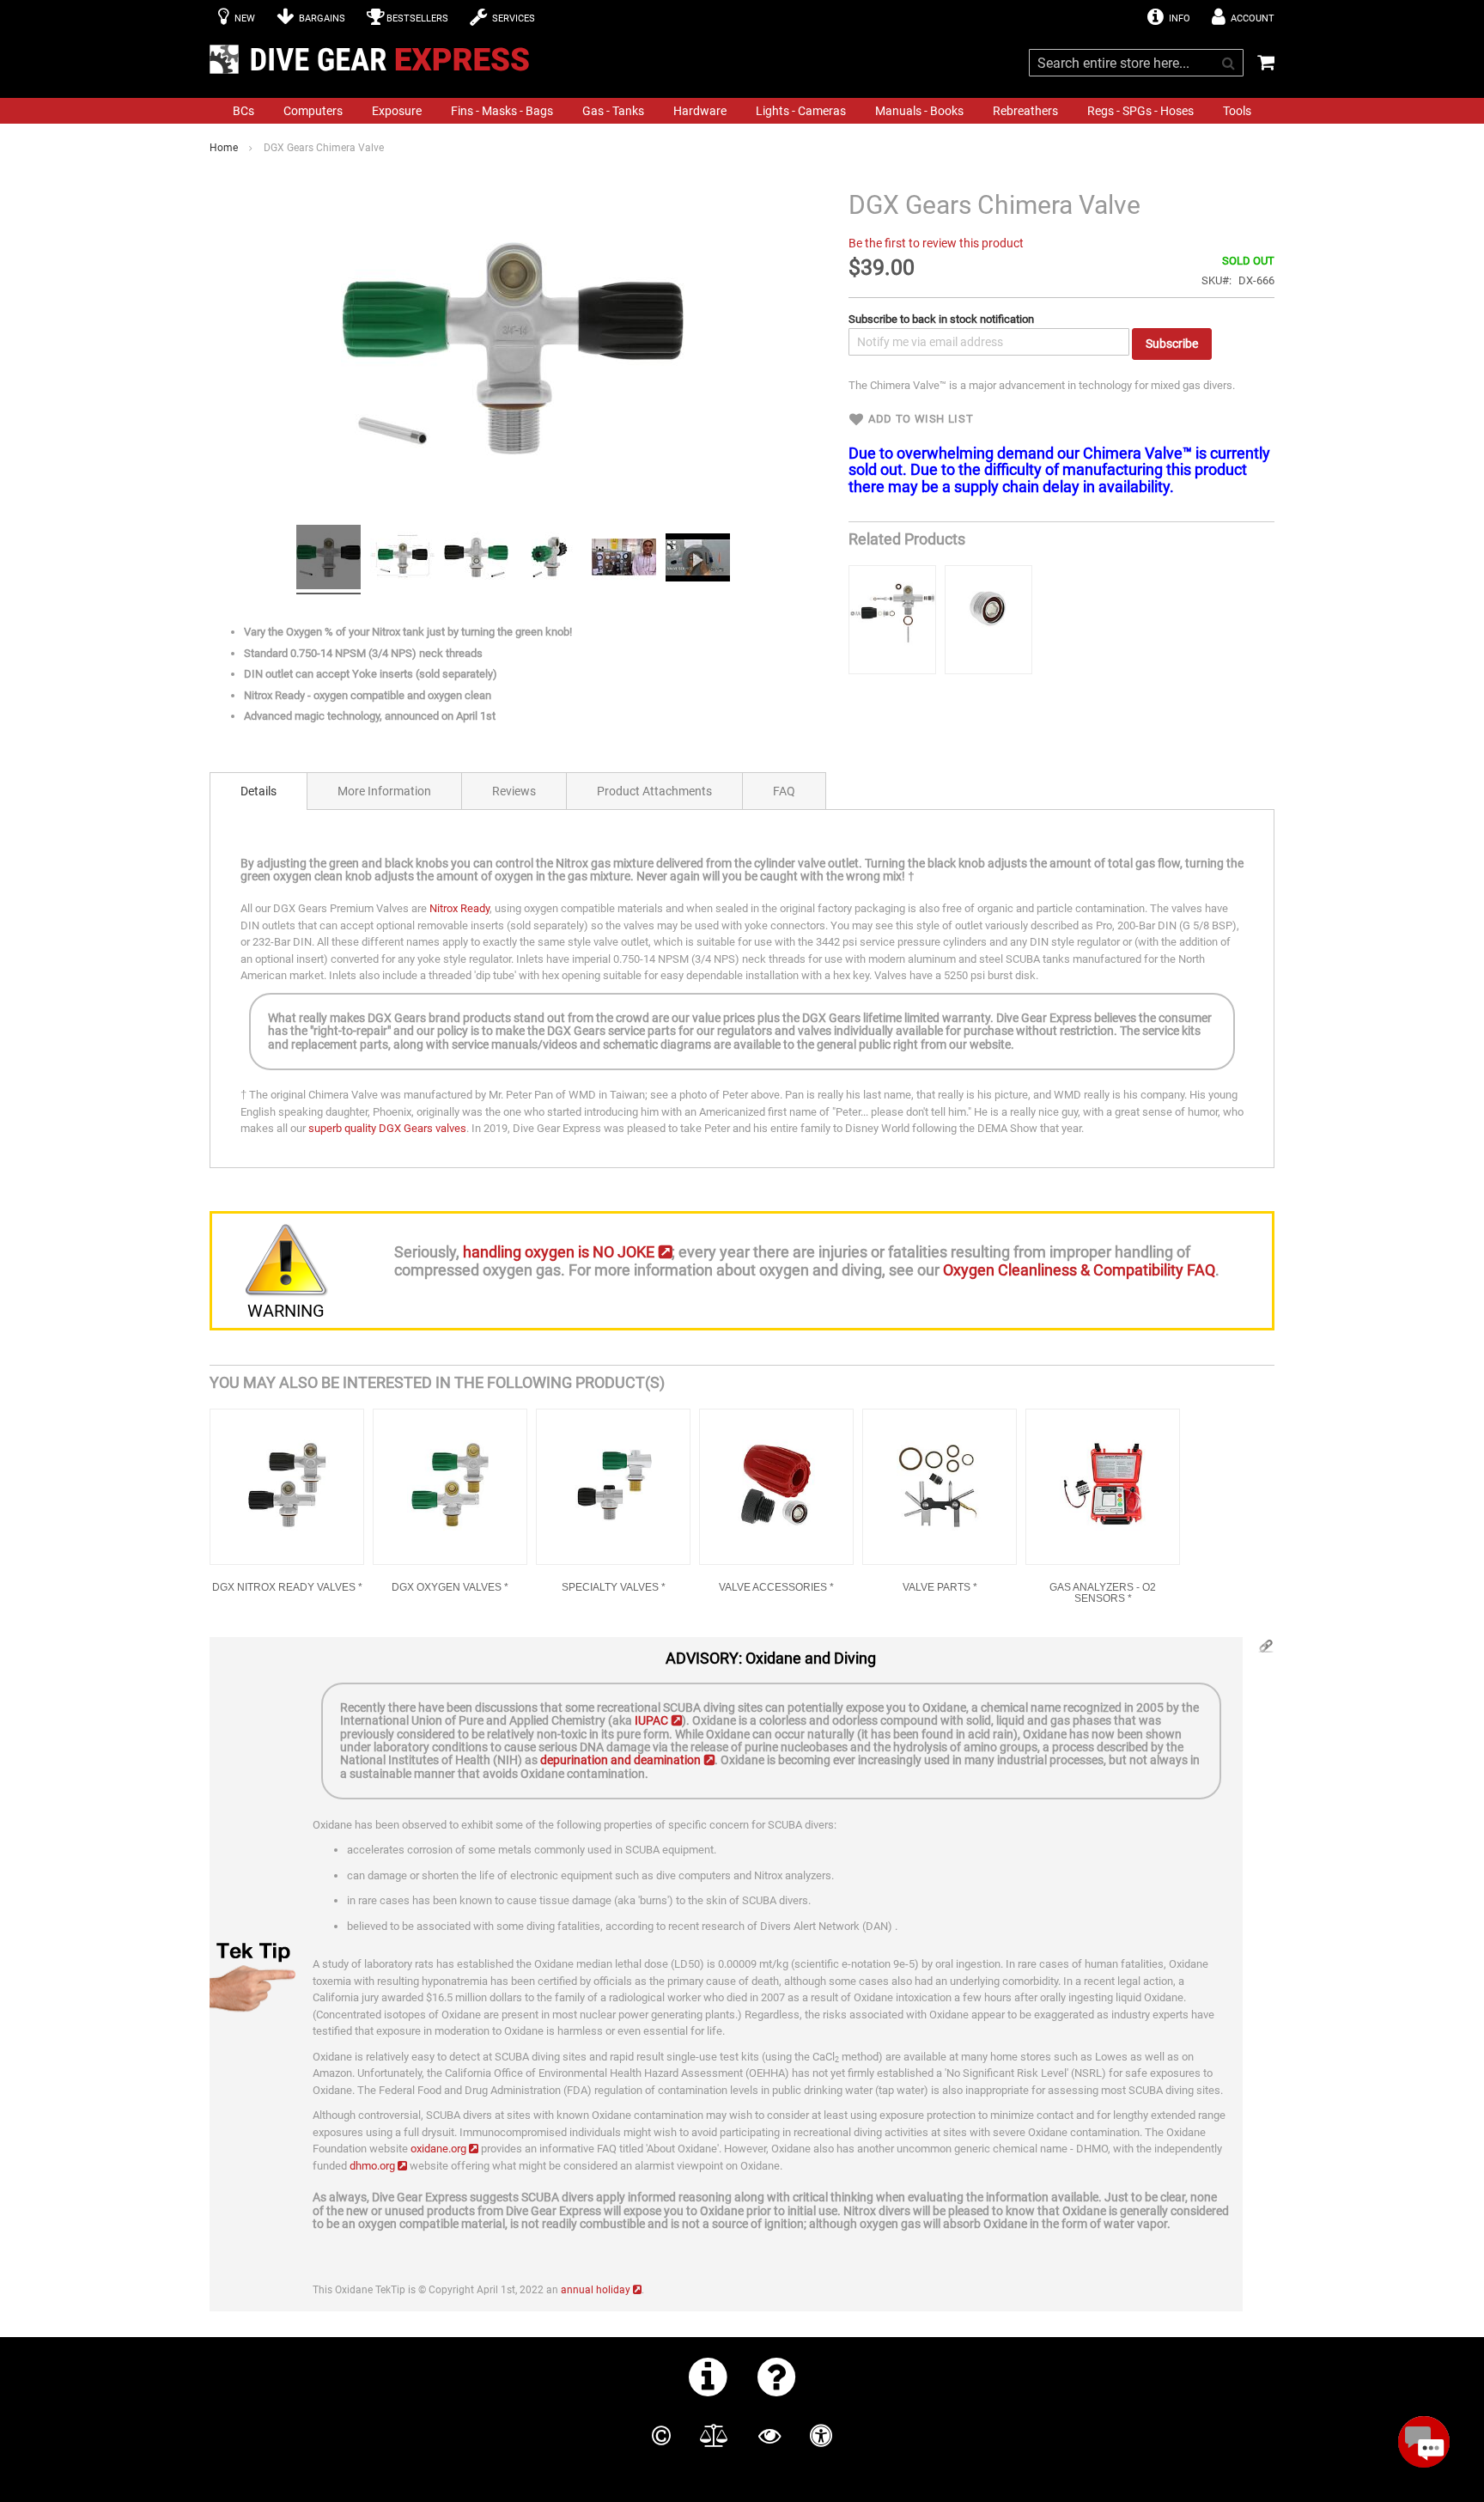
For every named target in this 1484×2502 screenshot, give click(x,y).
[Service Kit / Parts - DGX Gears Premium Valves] (892, 620)
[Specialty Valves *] (613, 1487)
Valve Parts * (940, 1588)
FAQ (784, 791)
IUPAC (651, 1720)
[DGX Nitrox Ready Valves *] (287, 1487)
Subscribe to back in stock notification (941, 319)
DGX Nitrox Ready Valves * (287, 1588)
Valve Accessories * (776, 1588)
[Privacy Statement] (769, 2436)
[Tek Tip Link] (1266, 1650)
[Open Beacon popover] (1424, 2442)
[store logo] (374, 59)
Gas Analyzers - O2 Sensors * (1103, 1593)
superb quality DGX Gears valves (387, 1128)
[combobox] (1136, 63)
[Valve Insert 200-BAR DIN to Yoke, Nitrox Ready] (988, 620)
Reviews (514, 791)
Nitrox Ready (459, 908)
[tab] (258, 791)
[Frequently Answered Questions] (777, 2377)
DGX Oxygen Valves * (450, 1588)
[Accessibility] (821, 2436)
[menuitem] (243, 111)
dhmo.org (372, 2166)
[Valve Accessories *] (776, 1487)
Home (224, 148)
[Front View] (328, 560)
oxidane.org (438, 2149)
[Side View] (550, 560)
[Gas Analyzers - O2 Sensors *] (1103, 1487)
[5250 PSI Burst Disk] (476, 560)
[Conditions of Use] (714, 2436)
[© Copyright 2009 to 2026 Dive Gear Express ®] (661, 2436)
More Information (384, 791)
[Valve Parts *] (940, 1487)
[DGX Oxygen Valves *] (450, 1487)
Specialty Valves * (614, 1588)
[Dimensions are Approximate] (402, 560)
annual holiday (596, 2290)
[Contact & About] (708, 2377)
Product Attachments (654, 791)
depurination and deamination (620, 1760)
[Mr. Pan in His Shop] (624, 560)
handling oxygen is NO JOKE (559, 1252)
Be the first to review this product (936, 243)
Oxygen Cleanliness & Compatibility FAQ (1079, 1270)
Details (258, 791)
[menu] (742, 111)
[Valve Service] (698, 560)
